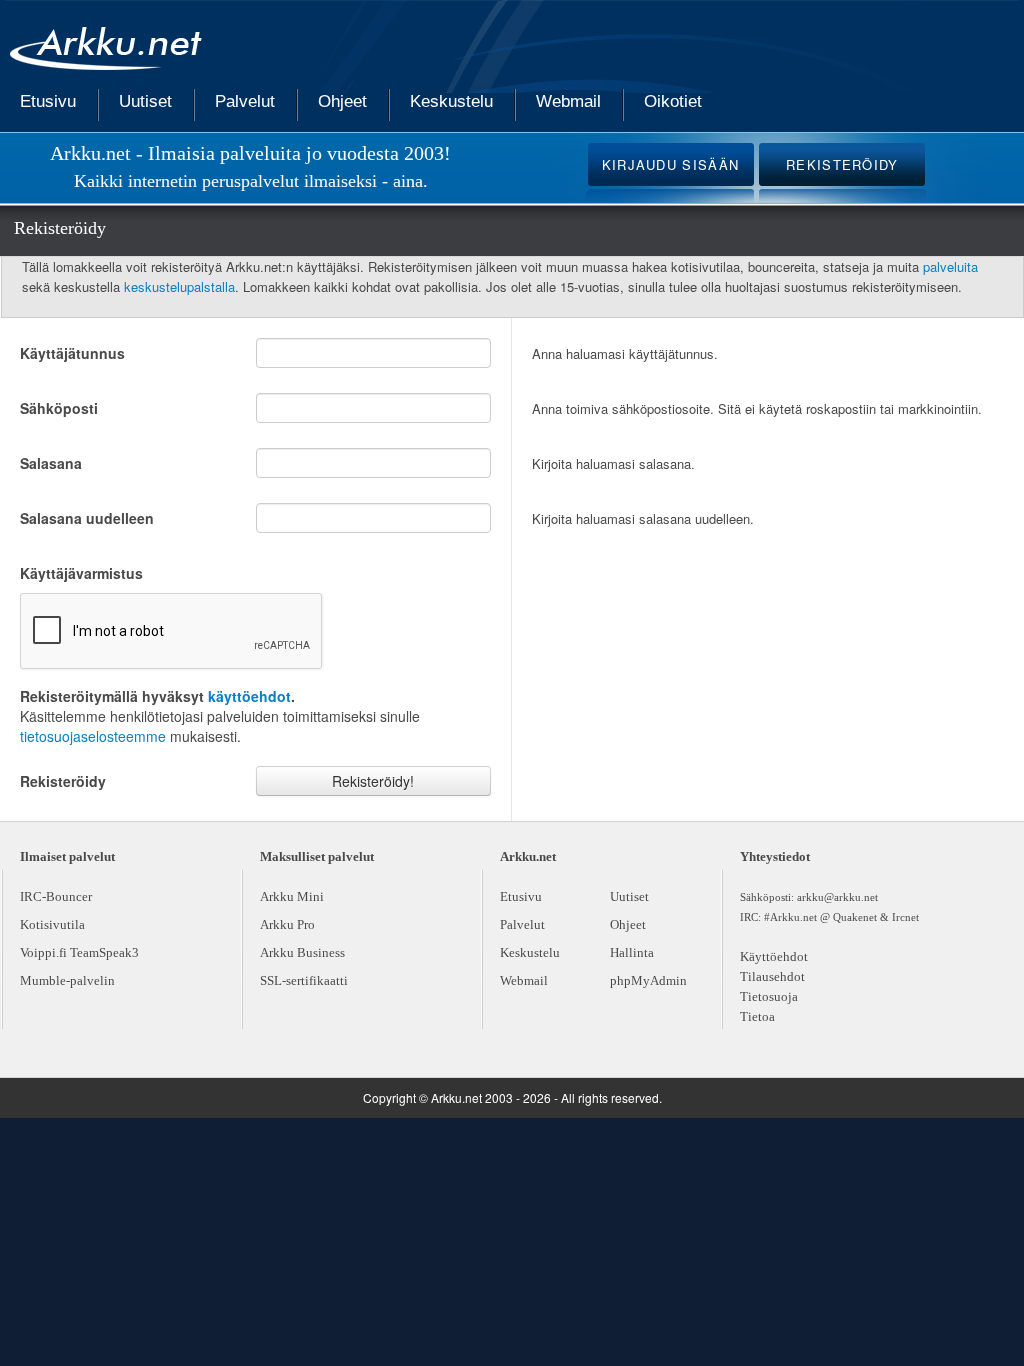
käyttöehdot (249, 696)
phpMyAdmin (648, 980)
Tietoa (757, 1016)
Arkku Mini (292, 896)
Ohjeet (342, 101)
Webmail (568, 101)
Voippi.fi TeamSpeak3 (79, 952)
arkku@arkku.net (837, 897)
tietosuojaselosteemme (93, 736)
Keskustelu (451, 101)
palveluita (950, 266)
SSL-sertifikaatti (304, 980)
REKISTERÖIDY (842, 164)
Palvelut (245, 101)
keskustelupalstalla (179, 286)
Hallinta (632, 952)
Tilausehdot (772, 976)
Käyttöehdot (774, 956)
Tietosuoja (769, 996)
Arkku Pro (287, 924)
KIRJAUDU (671, 164)
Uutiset (145, 101)
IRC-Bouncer (56, 896)
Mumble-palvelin (67, 980)
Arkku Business (302, 952)
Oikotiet (673, 101)
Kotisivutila (52, 924)
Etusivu (48, 101)
